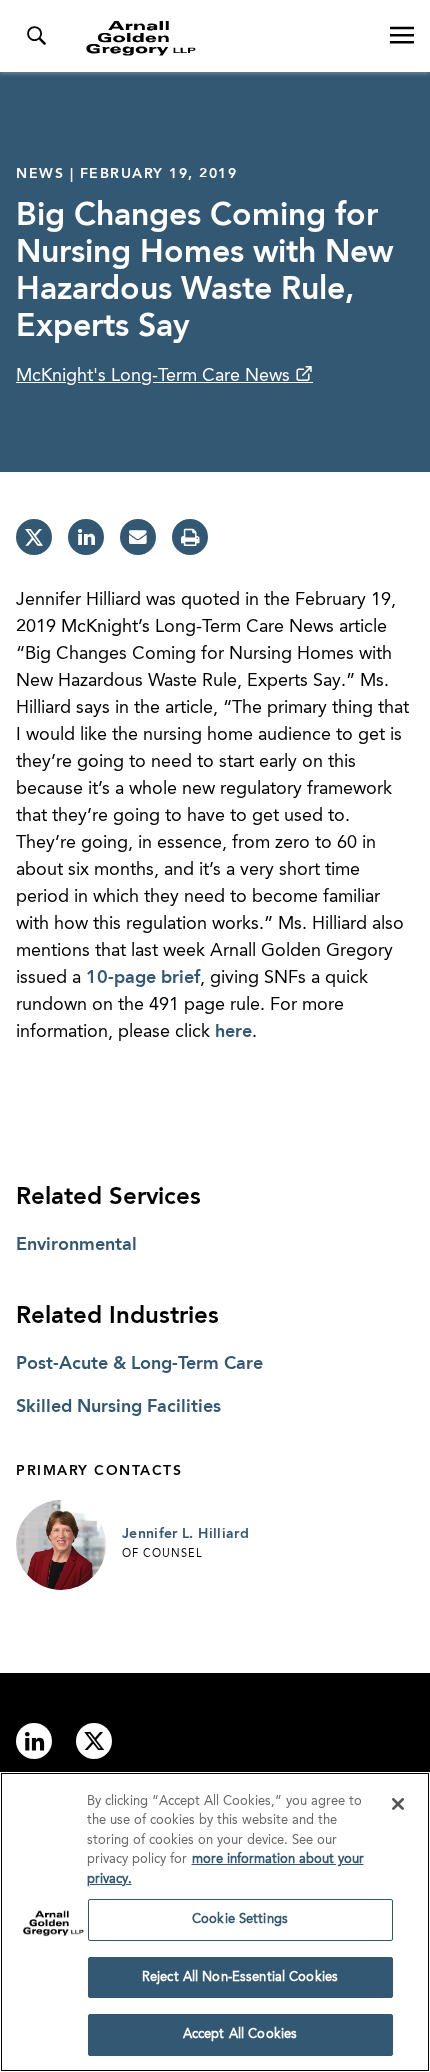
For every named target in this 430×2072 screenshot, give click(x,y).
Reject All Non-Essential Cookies (240, 1977)
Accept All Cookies (240, 2034)
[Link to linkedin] (34, 1741)
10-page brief (143, 978)
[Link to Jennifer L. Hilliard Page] (61, 1545)
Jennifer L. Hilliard (185, 1534)
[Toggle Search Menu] (36, 36)
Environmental (76, 1245)
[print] (190, 537)
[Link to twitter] (94, 1741)
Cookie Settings (240, 1919)
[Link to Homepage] (223, 38)
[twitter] (34, 537)
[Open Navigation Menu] (402, 36)
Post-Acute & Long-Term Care (139, 1364)
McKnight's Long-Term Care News (155, 376)
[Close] (398, 1804)
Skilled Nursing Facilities (118, 1407)
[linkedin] (86, 537)
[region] (215, 1922)
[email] (138, 537)
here (233, 1032)
